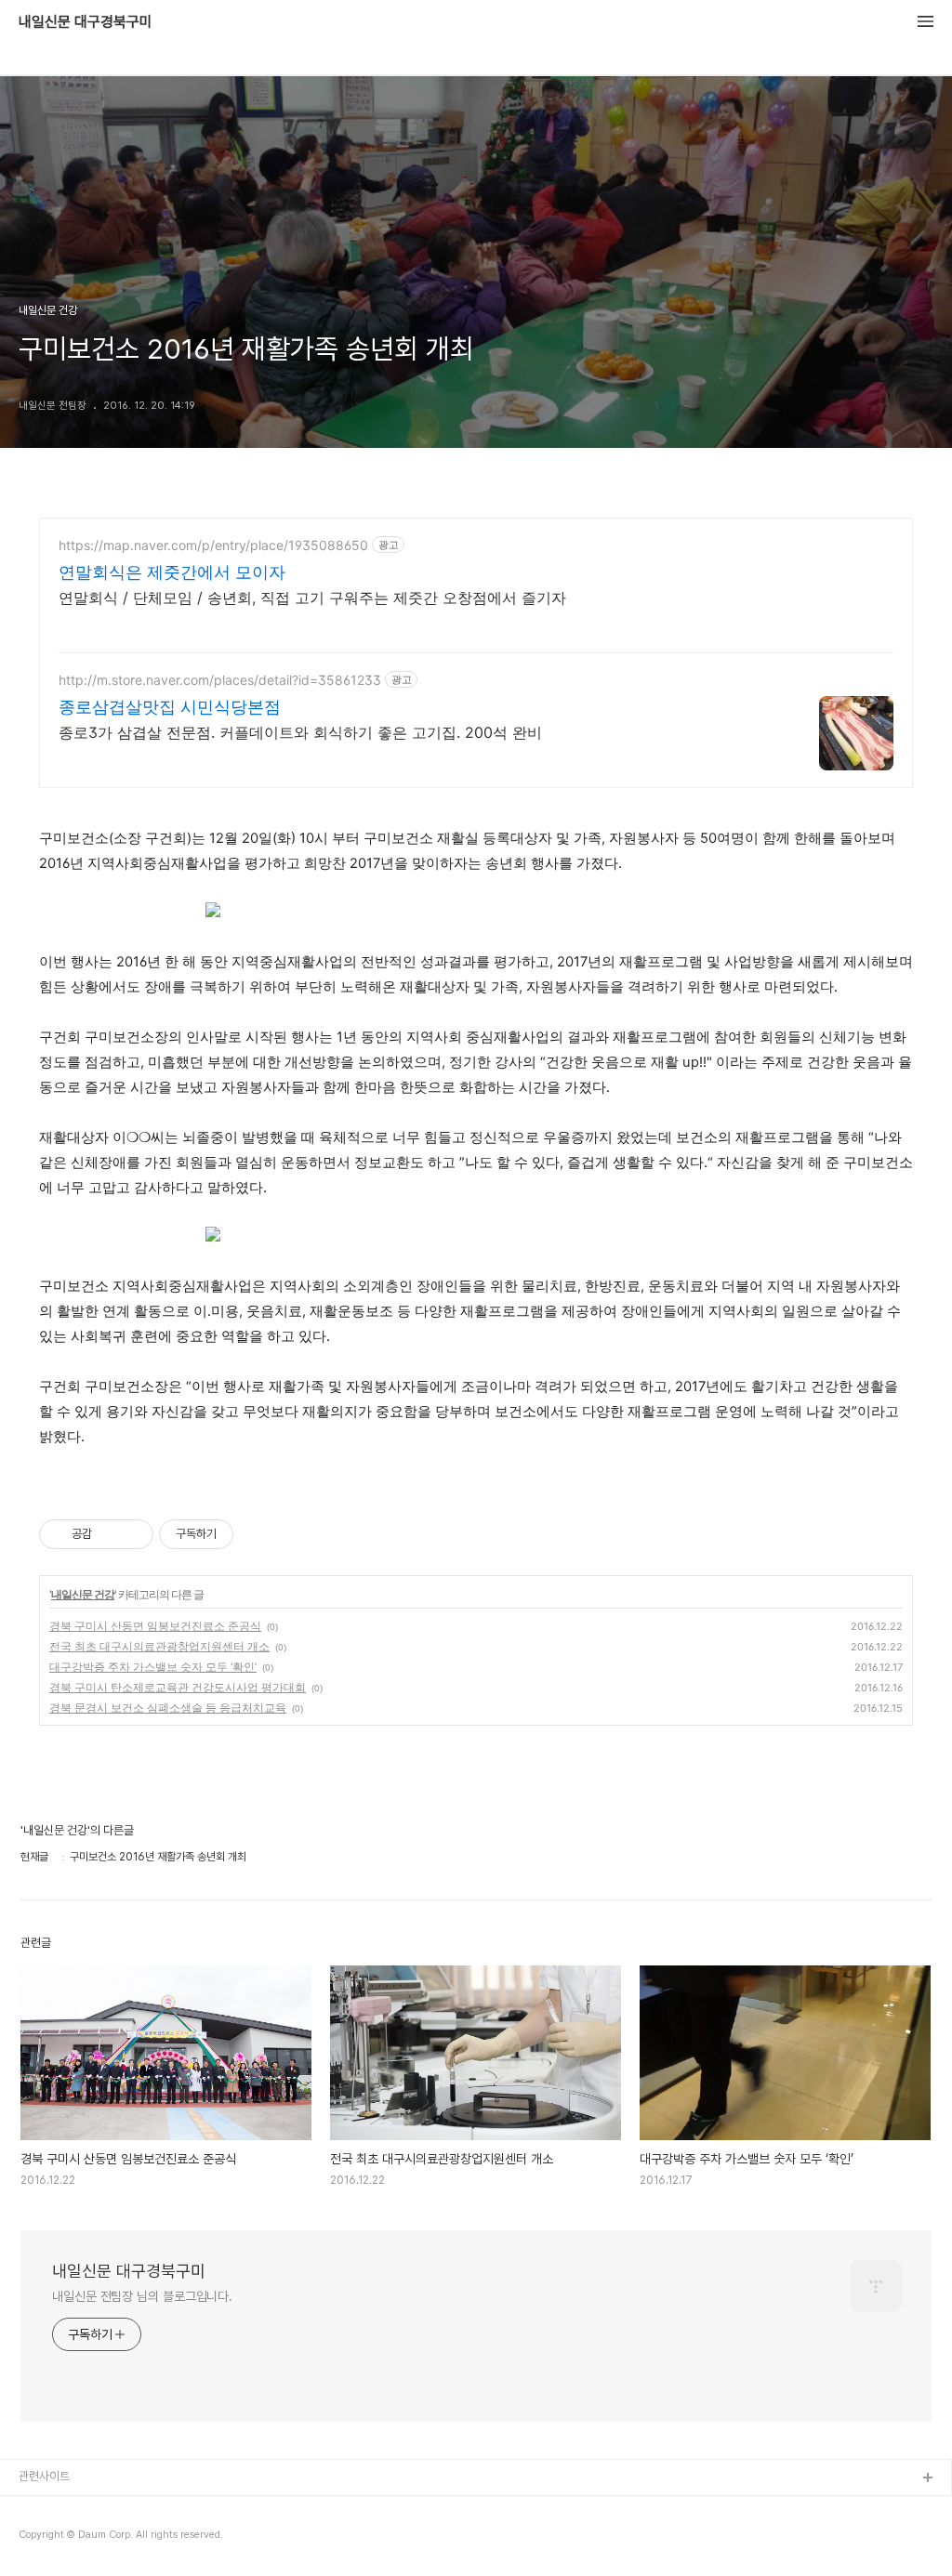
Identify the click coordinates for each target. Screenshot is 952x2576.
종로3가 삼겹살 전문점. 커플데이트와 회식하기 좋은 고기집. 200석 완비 (300, 732)
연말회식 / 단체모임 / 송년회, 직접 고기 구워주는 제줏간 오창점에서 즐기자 (312, 598)
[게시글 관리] (132, 1534)
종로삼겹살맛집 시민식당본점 (170, 707)
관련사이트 (44, 2476)
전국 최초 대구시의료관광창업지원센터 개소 (159, 1646)
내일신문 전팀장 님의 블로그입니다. (142, 2296)
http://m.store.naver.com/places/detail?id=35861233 (220, 680)
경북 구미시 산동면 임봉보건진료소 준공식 (155, 1626)
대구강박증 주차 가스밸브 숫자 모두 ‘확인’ (153, 1667)
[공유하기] (109, 1534)
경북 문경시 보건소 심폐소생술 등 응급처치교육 (168, 1708)
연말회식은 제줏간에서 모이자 (172, 572)
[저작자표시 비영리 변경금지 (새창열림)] (258, 1534)
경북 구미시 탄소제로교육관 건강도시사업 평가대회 (178, 1687)
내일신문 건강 (83, 1594)
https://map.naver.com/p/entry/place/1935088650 (213, 545)
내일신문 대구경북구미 (86, 22)
